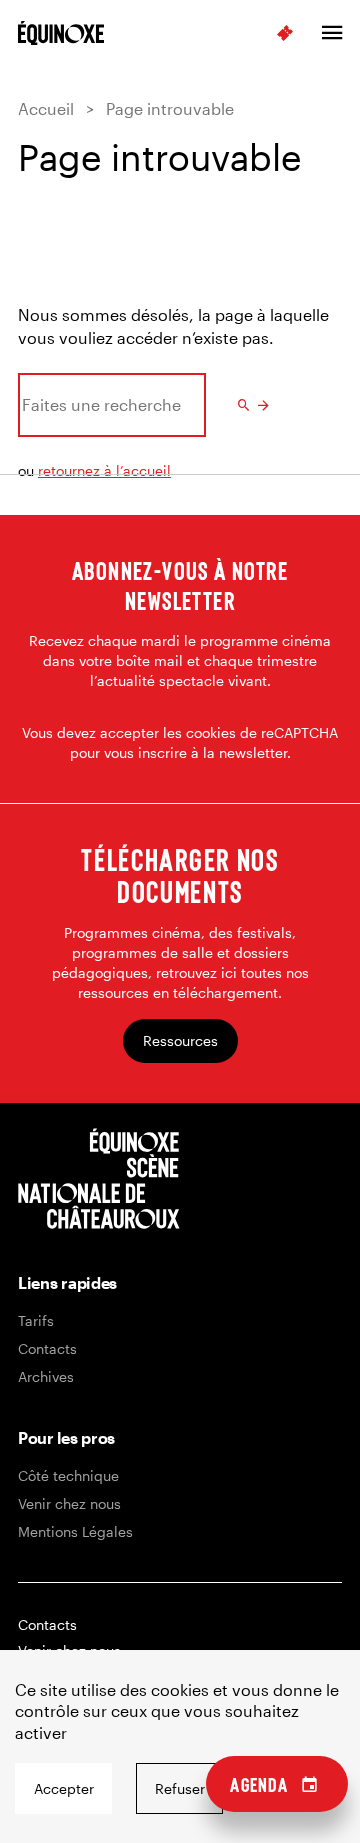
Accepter (64, 1788)
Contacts (47, 1348)
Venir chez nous (69, 1503)
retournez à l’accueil (104, 470)
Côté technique (68, 1475)
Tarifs (36, 1320)
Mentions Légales (75, 1531)
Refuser (180, 1788)
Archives (46, 1376)
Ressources (180, 1040)
